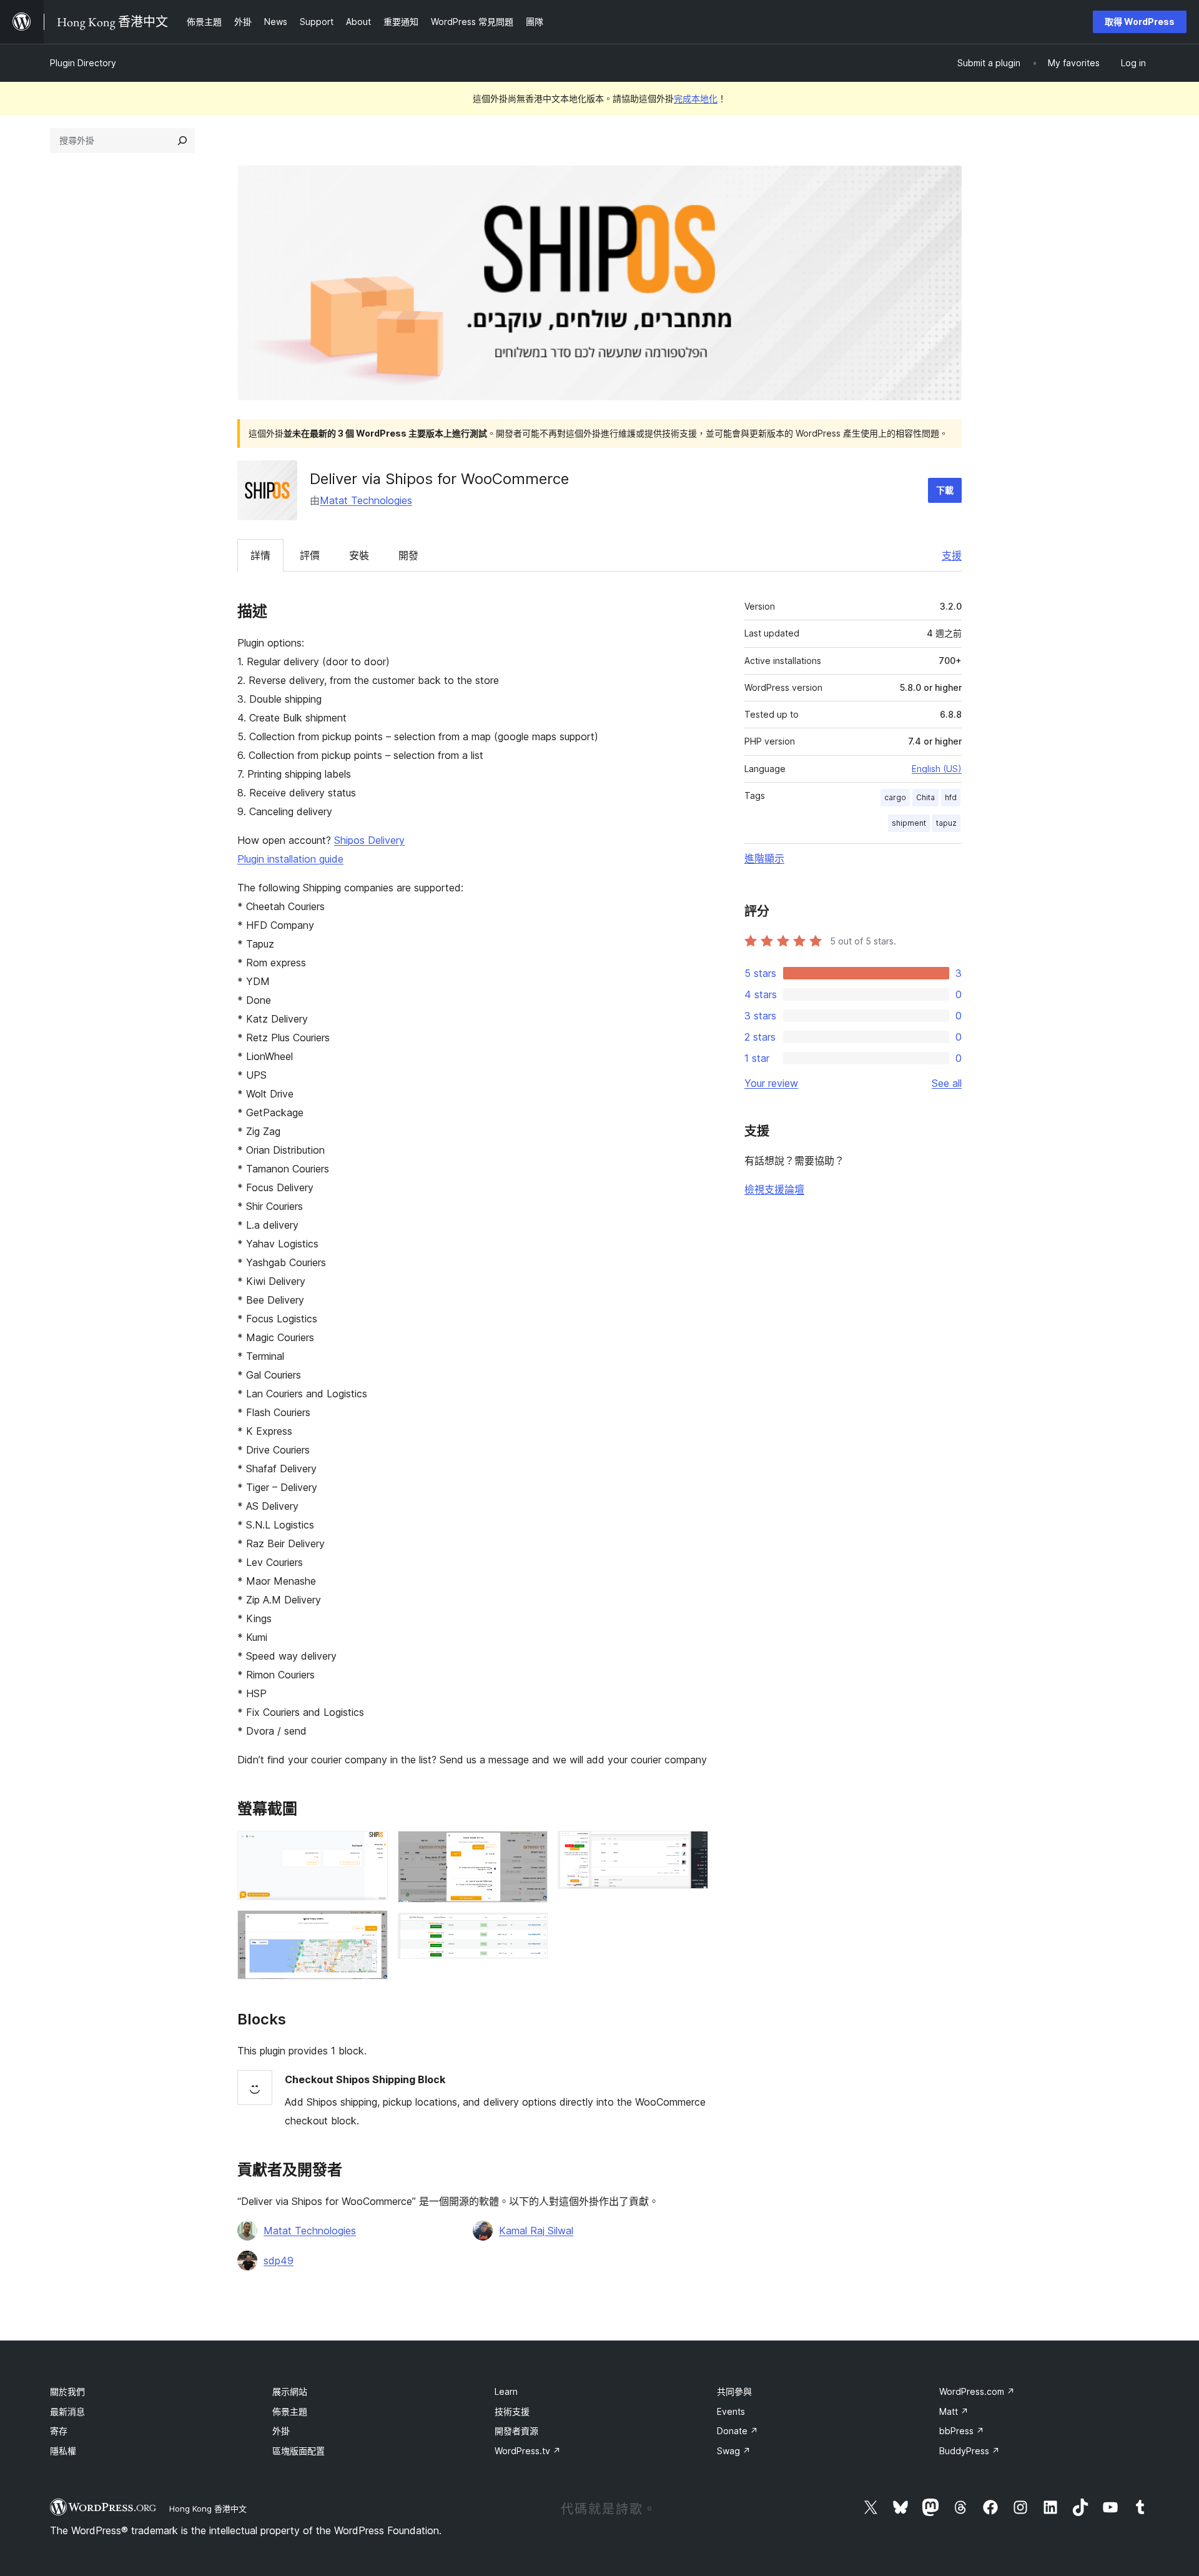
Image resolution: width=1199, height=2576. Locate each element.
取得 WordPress (1140, 22)
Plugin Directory (83, 63)
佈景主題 (290, 2411)
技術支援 (512, 2411)
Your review (771, 1083)
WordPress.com (977, 2391)
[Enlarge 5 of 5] (691, 1848)
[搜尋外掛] (182, 141)
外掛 (281, 2431)
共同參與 (734, 2391)
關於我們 (67, 2391)
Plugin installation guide (290, 859)
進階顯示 (764, 858)
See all (947, 1083)
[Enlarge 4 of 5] (531, 1930)
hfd (951, 797)
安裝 (359, 555)
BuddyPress (970, 2451)
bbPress (962, 2431)
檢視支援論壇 (774, 1189)
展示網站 (290, 2391)
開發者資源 (516, 2431)
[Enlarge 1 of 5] (371, 1848)
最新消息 (67, 2411)
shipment (909, 823)
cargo (895, 797)
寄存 (59, 2431)
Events (731, 2411)
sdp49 (279, 2261)
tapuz (946, 823)
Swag (734, 2451)
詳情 (260, 555)
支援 (952, 555)
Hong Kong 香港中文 (208, 2509)
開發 (408, 555)
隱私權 (63, 2451)
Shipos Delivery (369, 840)
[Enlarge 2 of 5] (371, 1927)
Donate (738, 2431)
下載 (945, 490)
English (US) (937, 769)
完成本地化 (696, 98)
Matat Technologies (366, 500)
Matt (954, 2411)
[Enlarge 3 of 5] (531, 1848)
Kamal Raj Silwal (536, 2231)
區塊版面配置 (299, 2451)
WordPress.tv (528, 2451)
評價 (310, 555)
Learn (506, 2391)
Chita (925, 797)
